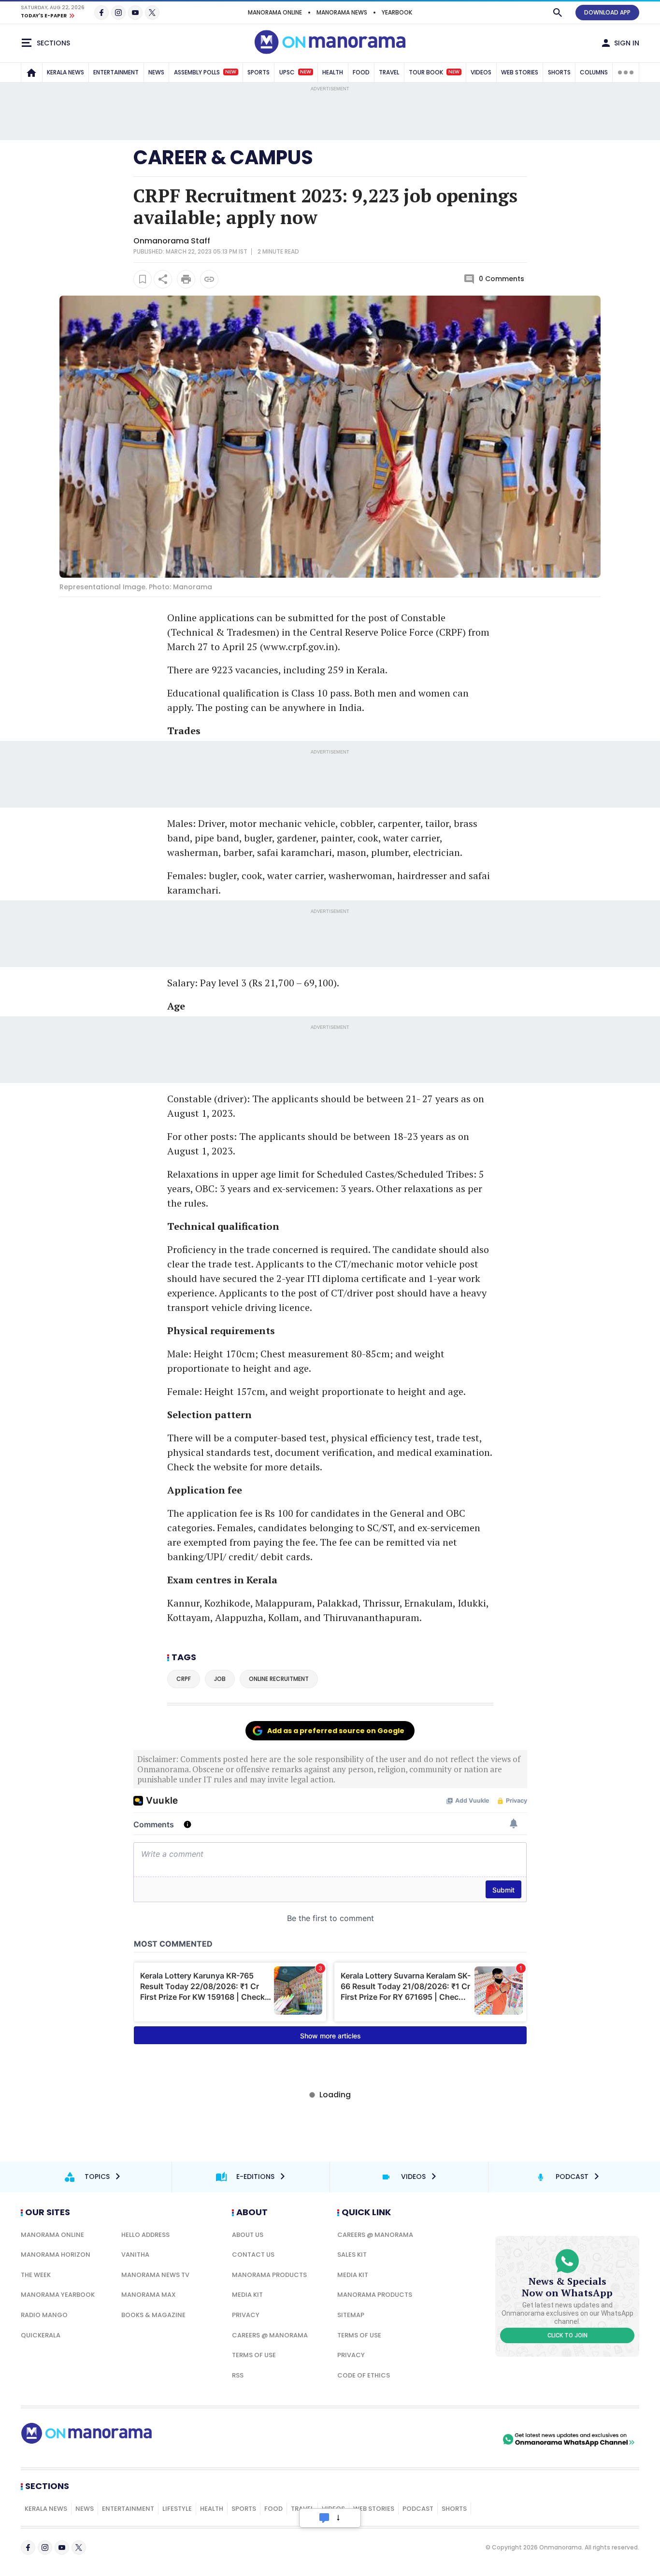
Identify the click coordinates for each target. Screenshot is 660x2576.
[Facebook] (101, 13)
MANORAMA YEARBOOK (58, 2295)
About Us (248, 2235)
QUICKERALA (41, 2335)
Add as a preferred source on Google (336, 1731)
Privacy (246, 2315)
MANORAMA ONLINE (275, 12)
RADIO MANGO (44, 2315)
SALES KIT (352, 2255)
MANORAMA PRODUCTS (269, 2275)
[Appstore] (467, 2439)
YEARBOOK (397, 12)
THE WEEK (36, 2275)
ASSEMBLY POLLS (205, 72)
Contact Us (253, 2255)
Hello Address (145, 2235)
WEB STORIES (520, 72)
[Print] (186, 279)
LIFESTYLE (177, 2509)
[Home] (31, 72)
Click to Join (567, 2335)
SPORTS (258, 72)
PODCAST (418, 2509)
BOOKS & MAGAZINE (153, 2315)
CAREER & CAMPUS (223, 157)
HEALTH (333, 72)
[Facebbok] (28, 2548)
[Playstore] (399, 2439)
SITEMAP (351, 2315)
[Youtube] (135, 13)
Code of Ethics (364, 2375)
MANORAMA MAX (149, 2295)
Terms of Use (254, 2355)
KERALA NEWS (65, 72)
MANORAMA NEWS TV (155, 2275)
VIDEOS (481, 72)
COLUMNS (594, 72)
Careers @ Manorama (270, 2335)
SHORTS (559, 72)
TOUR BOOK (434, 72)
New (231, 72)
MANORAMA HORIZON (56, 2255)
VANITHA (135, 2255)
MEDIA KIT (247, 2295)
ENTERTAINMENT (116, 72)
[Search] (558, 13)
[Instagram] (118, 13)
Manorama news (342, 12)
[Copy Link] (209, 279)
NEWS (156, 72)
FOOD (361, 72)
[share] (163, 279)
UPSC (295, 72)
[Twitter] (152, 13)
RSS (238, 2375)
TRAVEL (389, 72)
